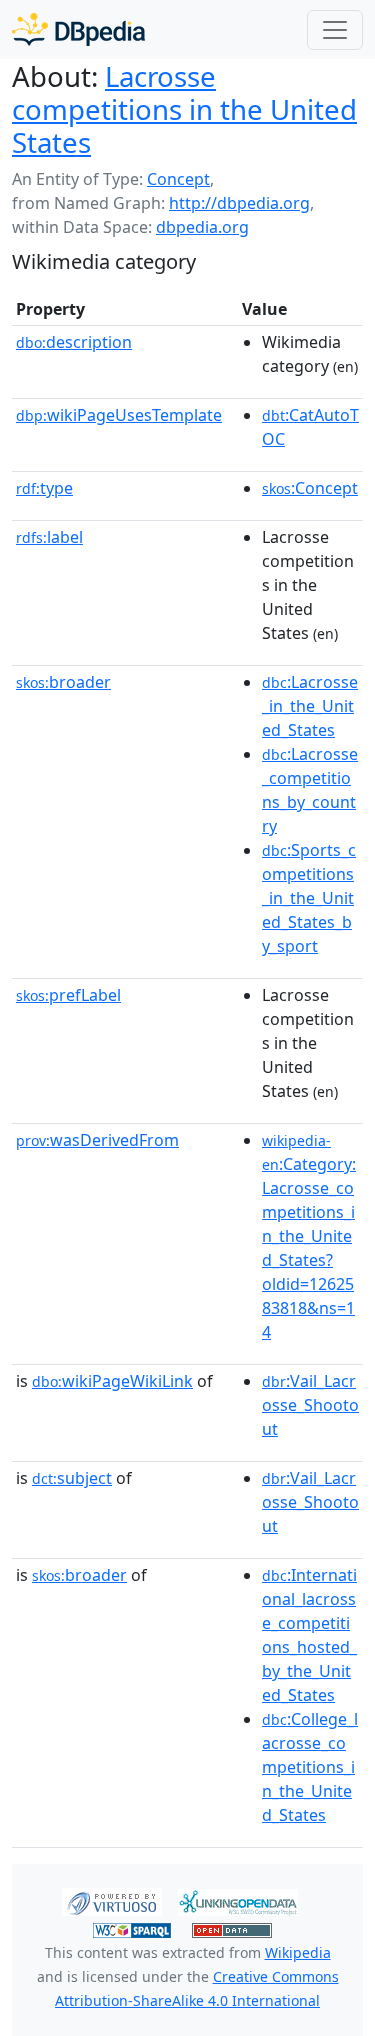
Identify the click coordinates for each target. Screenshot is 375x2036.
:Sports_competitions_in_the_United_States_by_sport (309, 898)
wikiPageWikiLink (112, 1381)
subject (72, 1478)
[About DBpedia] (78, 29)
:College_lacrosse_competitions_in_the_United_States (310, 1767)
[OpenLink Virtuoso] (112, 1901)
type (44, 488)
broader (63, 682)
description (74, 342)
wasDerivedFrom (97, 1140)
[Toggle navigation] (335, 30)
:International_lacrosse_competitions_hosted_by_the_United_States (309, 1635)
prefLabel (68, 995)
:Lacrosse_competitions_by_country (310, 790)
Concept (178, 179)
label (49, 537)
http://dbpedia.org (239, 203)
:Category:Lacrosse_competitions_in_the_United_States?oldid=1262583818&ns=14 (309, 1237)
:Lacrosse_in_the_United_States (310, 706)
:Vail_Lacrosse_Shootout (310, 1405)
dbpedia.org (202, 227)
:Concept (310, 488)
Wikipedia (298, 1952)
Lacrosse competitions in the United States (184, 109)
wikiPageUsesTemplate (119, 415)
